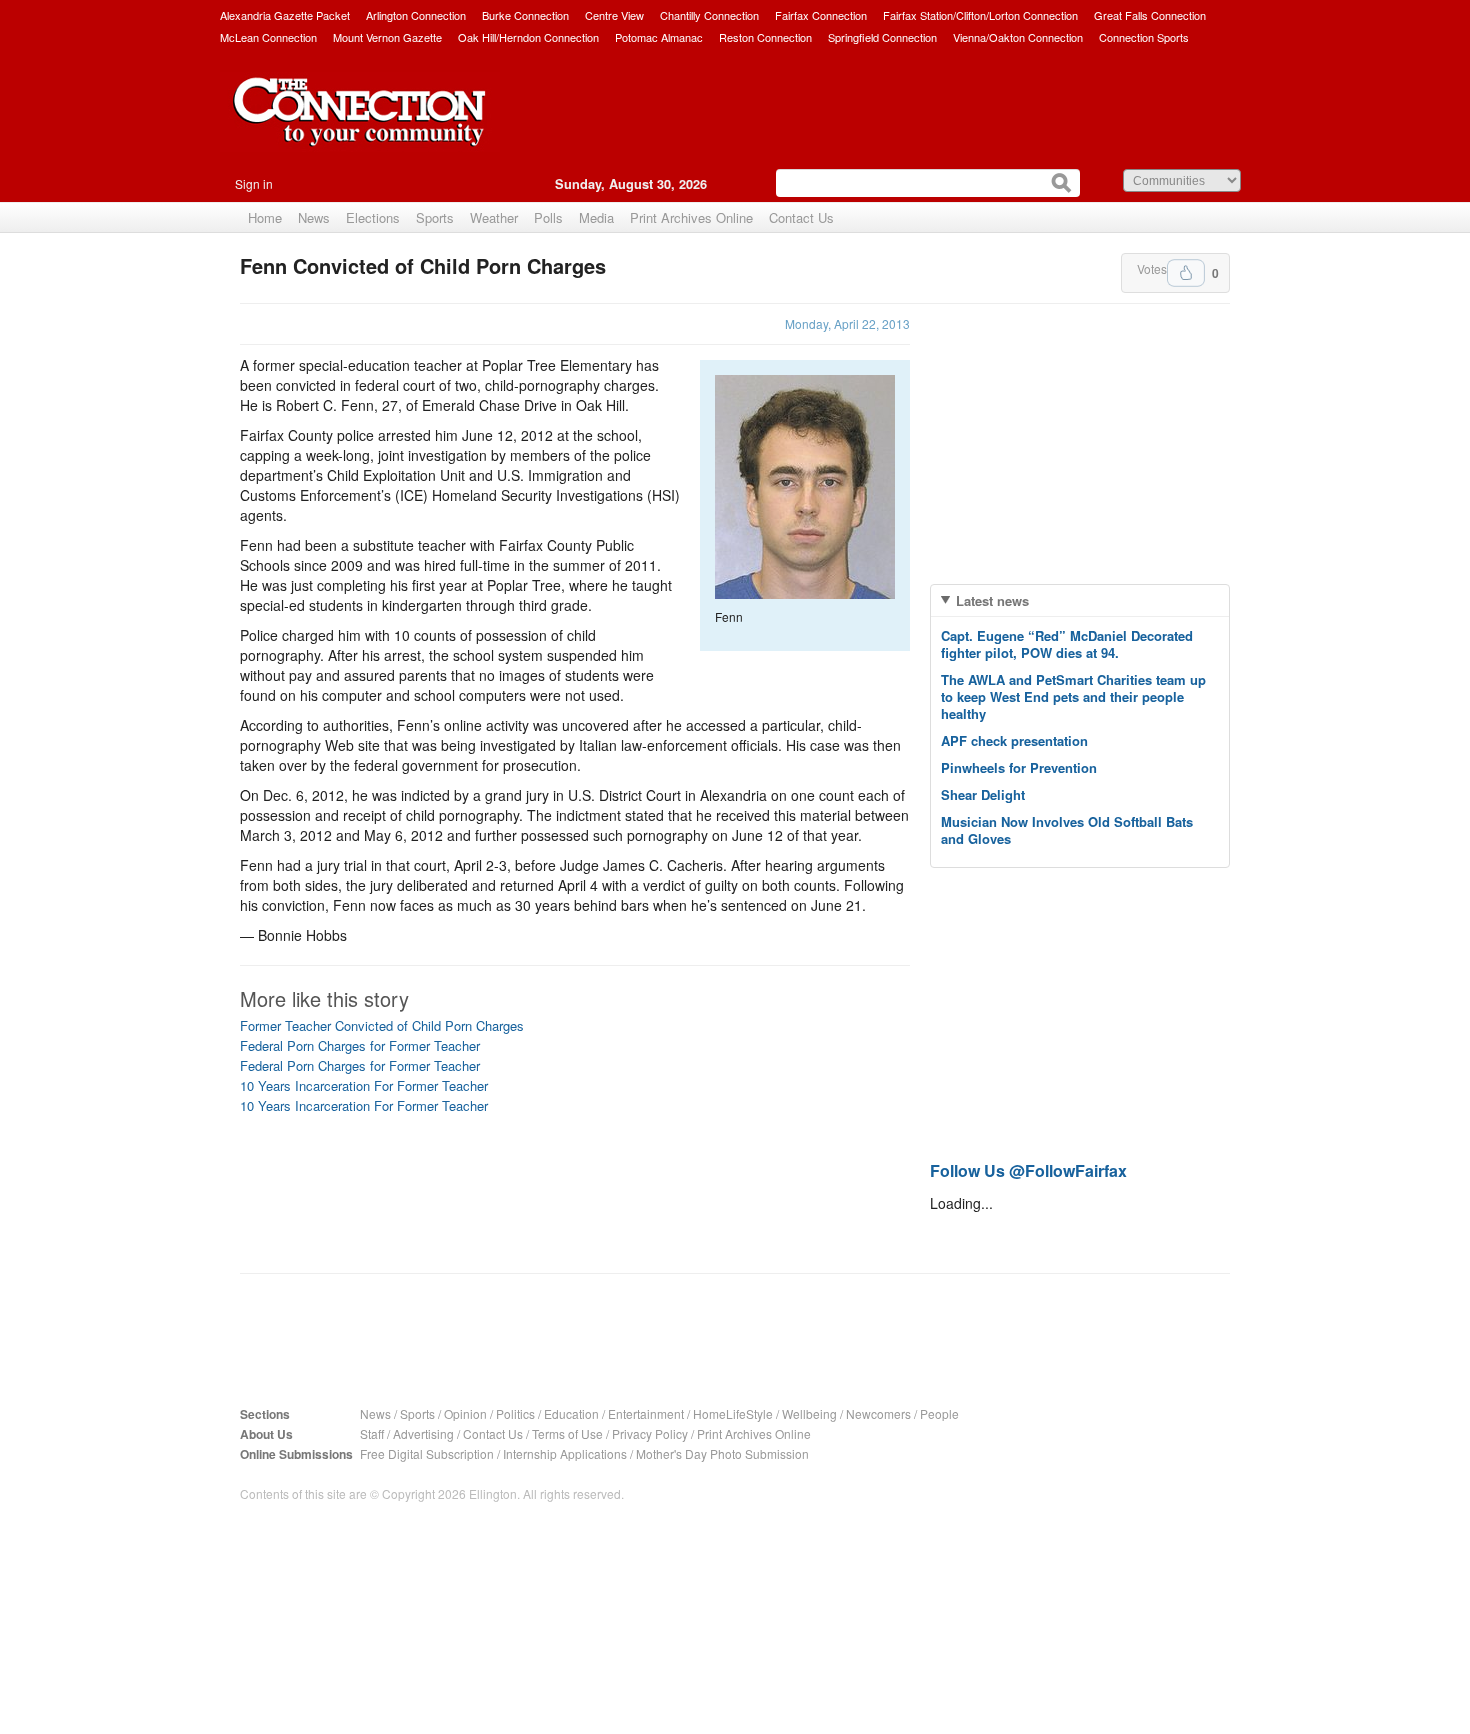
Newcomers (878, 1413)
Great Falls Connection (1150, 15)
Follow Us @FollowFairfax (1028, 1170)
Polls (548, 217)
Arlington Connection (416, 15)
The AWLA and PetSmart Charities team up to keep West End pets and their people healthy (1073, 696)
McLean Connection (268, 37)
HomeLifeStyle (733, 1413)
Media (596, 217)
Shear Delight (983, 794)
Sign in (254, 183)
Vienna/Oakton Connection (1018, 37)
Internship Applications (565, 1453)
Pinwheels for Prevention (1019, 767)
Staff (372, 1433)
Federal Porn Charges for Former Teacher (360, 1045)
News (314, 217)
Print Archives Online (691, 217)
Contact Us (801, 217)
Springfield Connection (882, 37)
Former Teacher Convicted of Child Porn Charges (382, 1025)
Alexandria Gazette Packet (285, 15)
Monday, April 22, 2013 (847, 323)
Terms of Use (567, 1433)
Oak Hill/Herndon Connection (528, 37)
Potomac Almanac (659, 37)
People (939, 1413)
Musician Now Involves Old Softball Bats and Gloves (1067, 830)
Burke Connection (525, 15)
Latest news (992, 600)
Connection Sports (1144, 37)
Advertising (423, 1433)
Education (571, 1413)
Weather (494, 217)
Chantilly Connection (709, 15)
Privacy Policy (650, 1433)
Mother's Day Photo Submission (722, 1453)
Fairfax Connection (821, 15)
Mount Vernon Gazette (387, 37)
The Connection (360, 127)
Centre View (614, 15)
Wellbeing (809, 1413)
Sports (435, 217)
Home (265, 217)
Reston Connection (765, 37)
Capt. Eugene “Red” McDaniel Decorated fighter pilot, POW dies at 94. (1067, 644)
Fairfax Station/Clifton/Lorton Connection (980, 15)
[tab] (1080, 600)
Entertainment (646, 1413)
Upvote (1186, 273)
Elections (373, 217)
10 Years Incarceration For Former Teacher (364, 1085)
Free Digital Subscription (427, 1453)
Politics (515, 1413)
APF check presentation (1014, 740)
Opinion (465, 1413)
